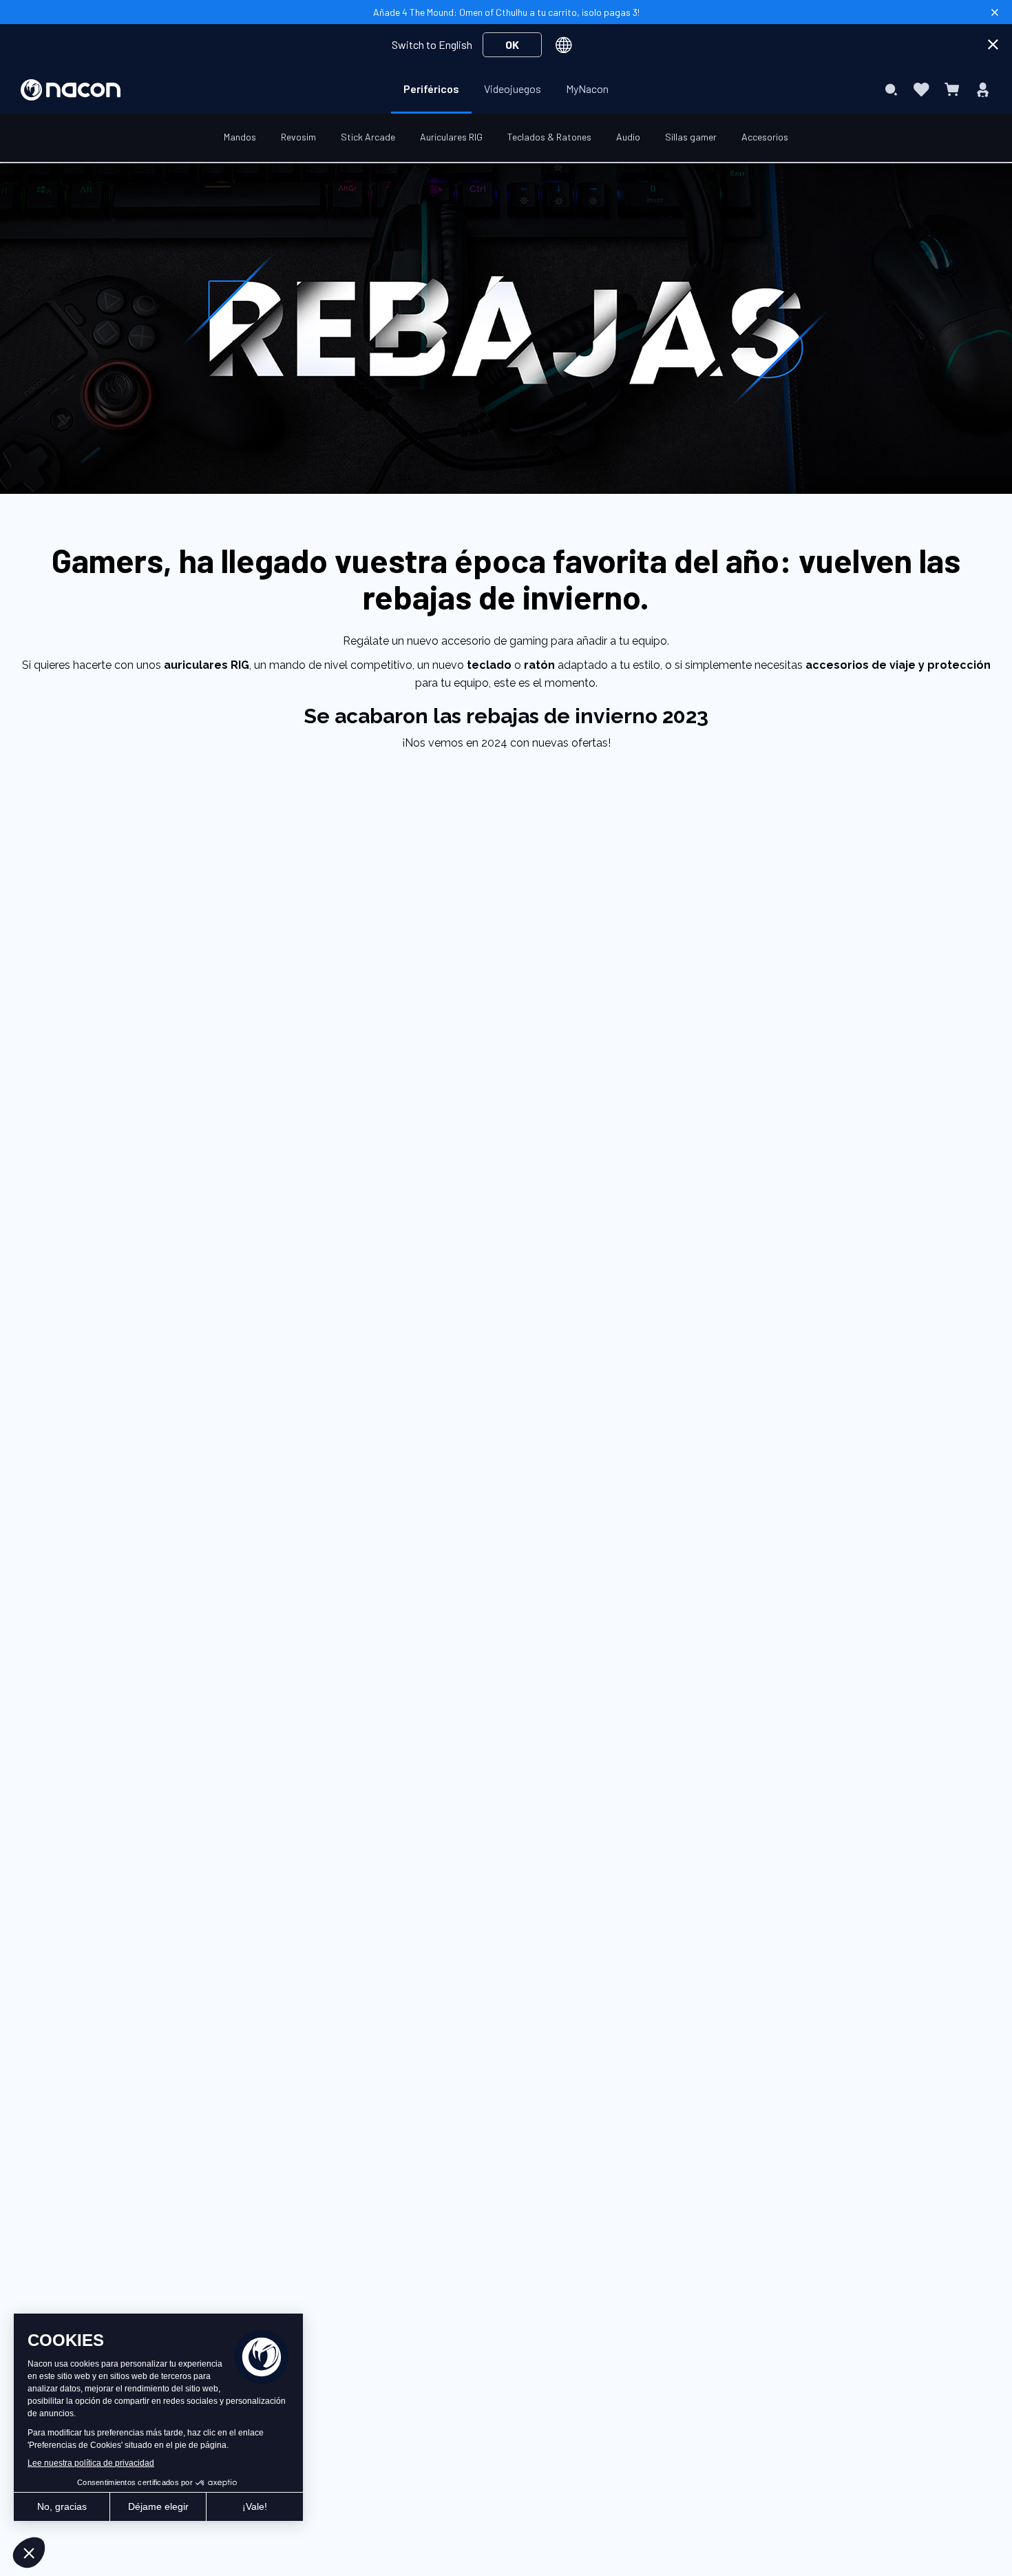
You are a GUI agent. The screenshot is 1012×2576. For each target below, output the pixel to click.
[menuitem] (431, 89)
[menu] (506, 90)
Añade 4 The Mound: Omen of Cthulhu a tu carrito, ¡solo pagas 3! (506, 12)
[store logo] (71, 90)
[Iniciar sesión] (983, 90)
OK (512, 44)
